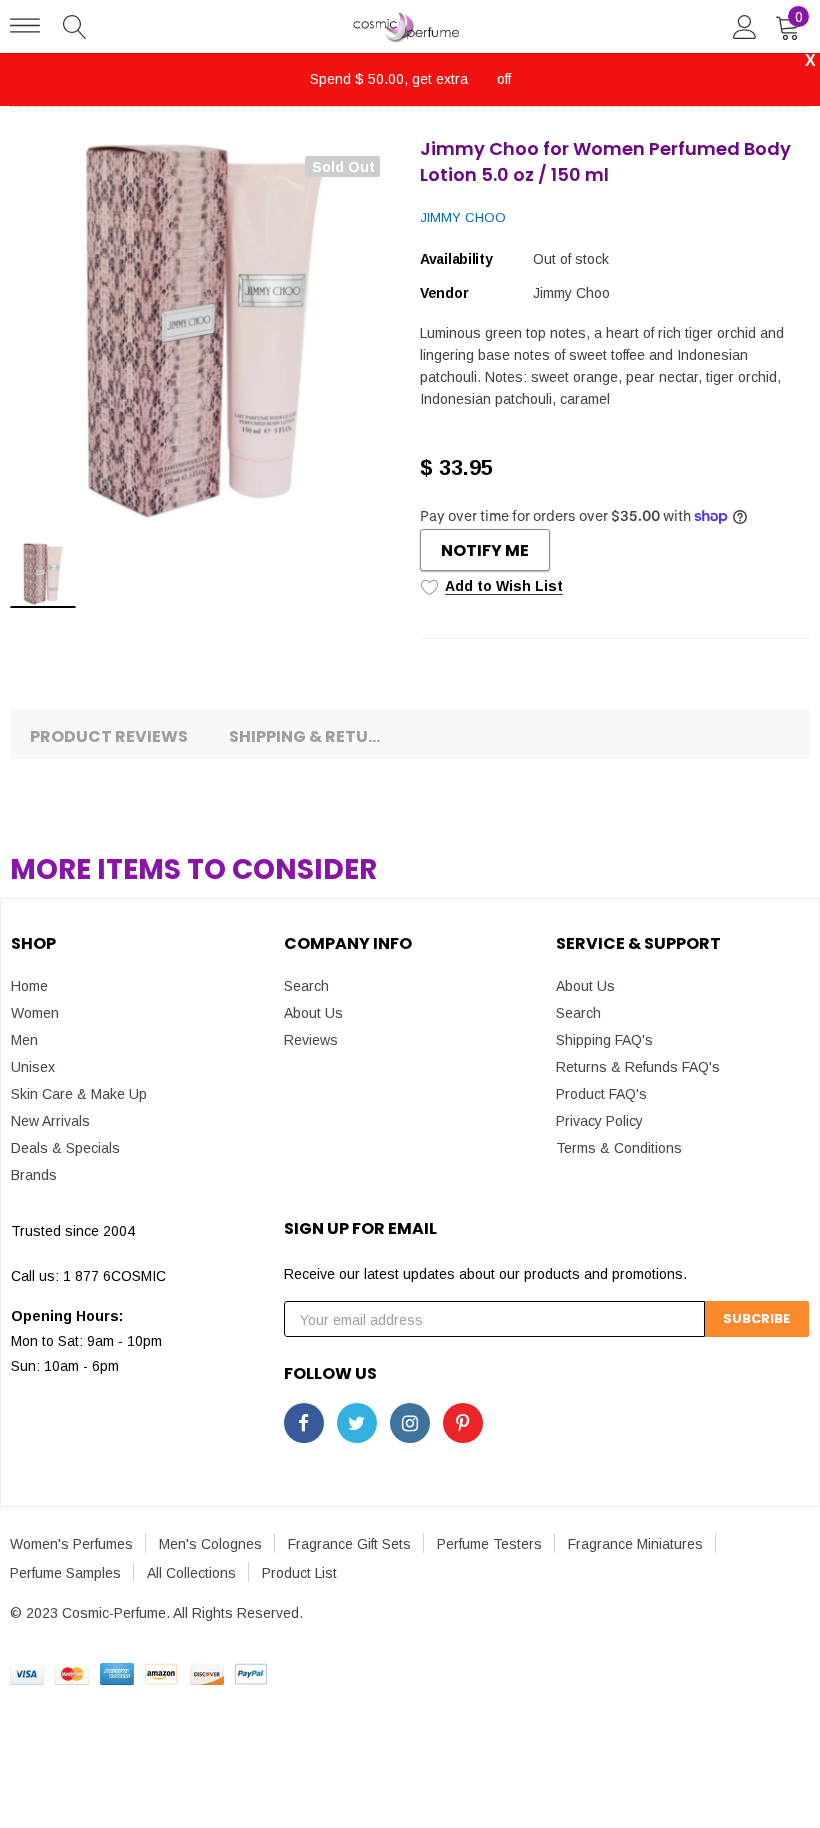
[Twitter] (357, 1423)
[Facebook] (304, 1423)
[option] (205, 331)
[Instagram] (410, 1423)
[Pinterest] (463, 1423)
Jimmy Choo (463, 217)
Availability (456, 259)
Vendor (444, 293)
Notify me (485, 550)
